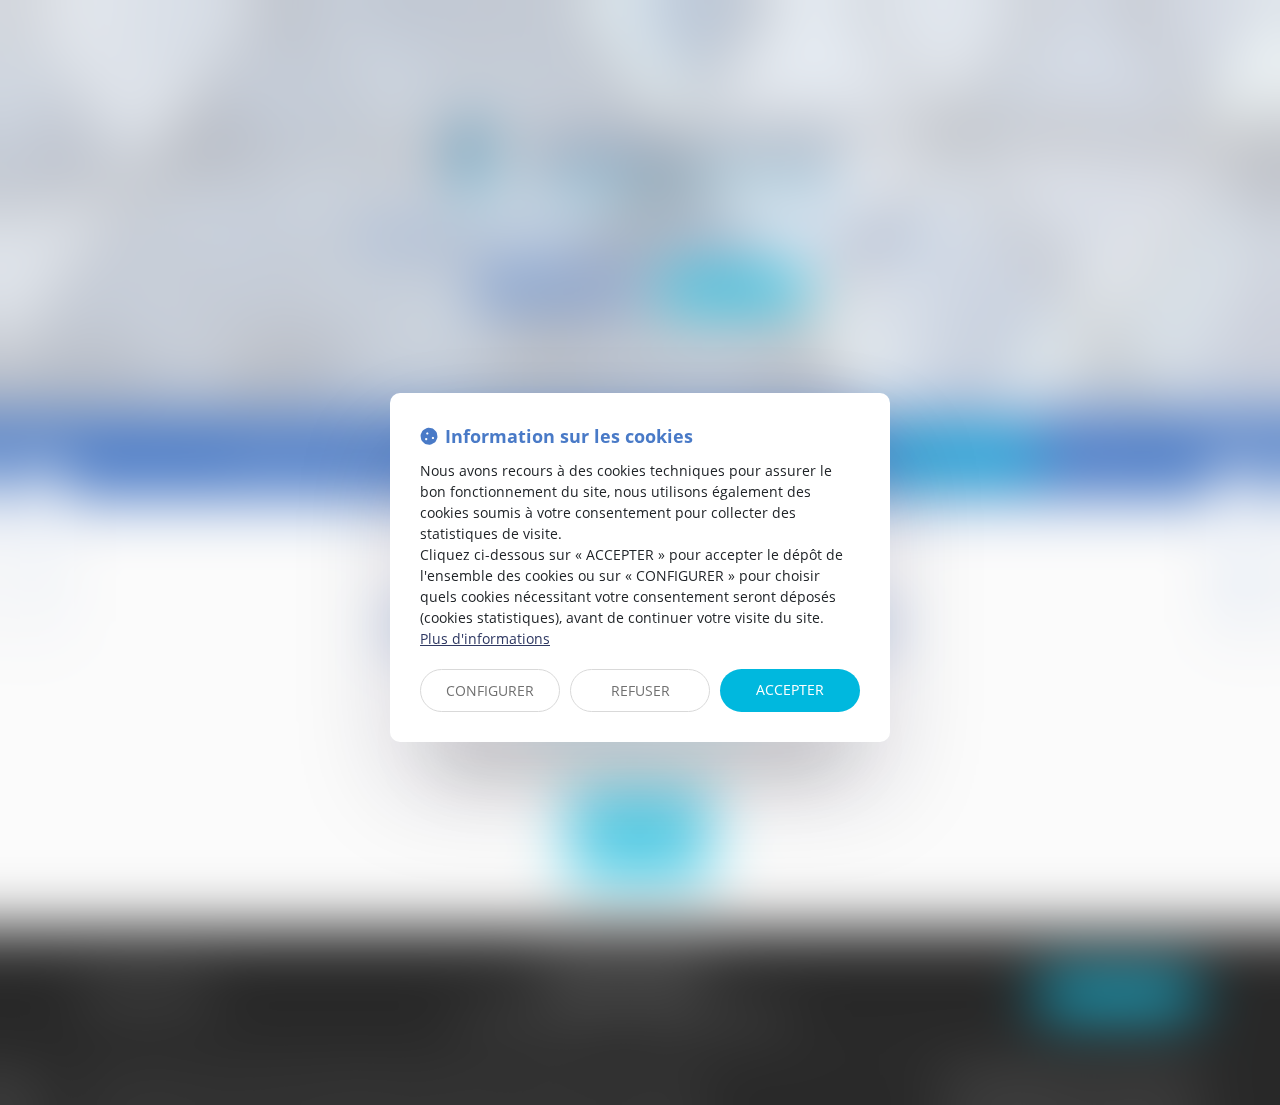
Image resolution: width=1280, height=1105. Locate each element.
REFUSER (640, 690)
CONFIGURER (490, 690)
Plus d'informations (485, 638)
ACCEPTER (790, 689)
